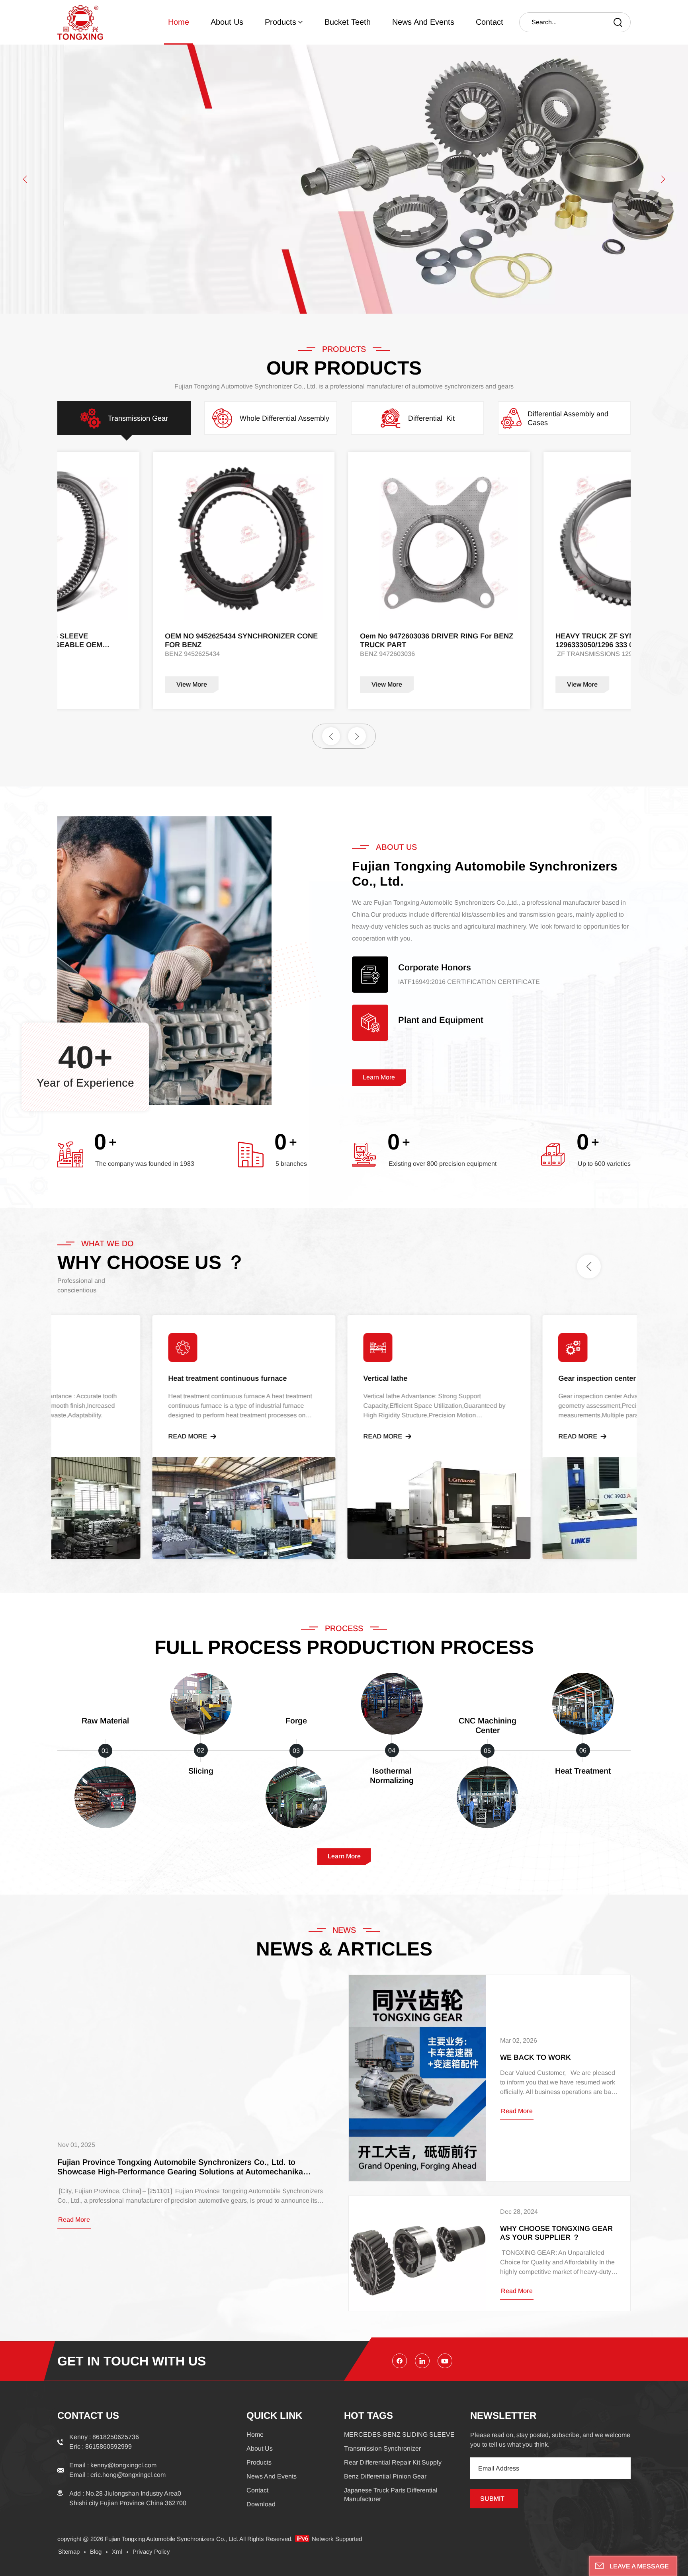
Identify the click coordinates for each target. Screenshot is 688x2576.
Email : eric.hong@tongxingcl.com (117, 2475)
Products (280, 22)
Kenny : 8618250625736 (104, 2437)
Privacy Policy (151, 2552)
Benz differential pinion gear (385, 2476)
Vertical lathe (397, 1378)
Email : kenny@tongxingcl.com (113, 2465)
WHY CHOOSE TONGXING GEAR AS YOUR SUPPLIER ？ (556, 2233)
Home (179, 22)
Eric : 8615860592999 (101, 2446)
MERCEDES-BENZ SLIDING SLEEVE (399, 2435)
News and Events (423, 22)
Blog (96, 2552)
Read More (199, 1436)
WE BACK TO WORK (536, 2057)
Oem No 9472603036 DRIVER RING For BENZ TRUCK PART (235, 640)
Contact (490, 22)
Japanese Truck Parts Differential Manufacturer (391, 2495)
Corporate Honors (435, 968)
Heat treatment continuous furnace (239, 1378)
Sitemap (69, 2552)
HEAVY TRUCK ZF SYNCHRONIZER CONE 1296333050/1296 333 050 (426, 640)
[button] (25, 179)
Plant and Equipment (441, 1020)
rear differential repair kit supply (393, 2462)
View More (185, 684)
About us (227, 22)
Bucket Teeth (348, 22)
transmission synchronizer (382, 2448)
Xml (117, 2552)
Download (261, 2504)
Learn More (379, 1077)
